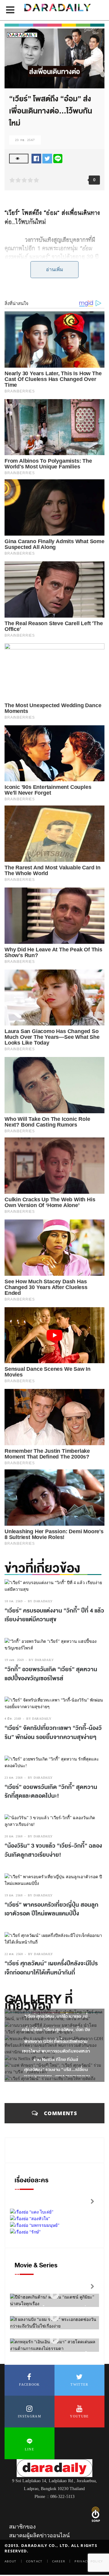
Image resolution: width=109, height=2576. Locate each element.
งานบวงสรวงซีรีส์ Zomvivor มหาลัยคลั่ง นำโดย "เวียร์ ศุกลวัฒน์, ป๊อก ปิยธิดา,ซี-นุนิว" (56, 2030)
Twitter (79, 2384)
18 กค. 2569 (14, 1601)
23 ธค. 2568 (14, 1778)
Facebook (29, 2384)
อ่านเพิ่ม (55, 269)
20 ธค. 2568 (14, 1836)
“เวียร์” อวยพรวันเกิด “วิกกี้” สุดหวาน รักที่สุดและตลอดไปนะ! (51, 1792)
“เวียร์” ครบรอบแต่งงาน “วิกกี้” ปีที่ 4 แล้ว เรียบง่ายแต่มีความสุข (54, 1615)
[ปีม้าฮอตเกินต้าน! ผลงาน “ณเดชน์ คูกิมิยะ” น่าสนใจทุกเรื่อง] (54, 2294)
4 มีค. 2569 (13, 1719)
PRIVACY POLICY (89, 2561)
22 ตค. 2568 (14, 1954)
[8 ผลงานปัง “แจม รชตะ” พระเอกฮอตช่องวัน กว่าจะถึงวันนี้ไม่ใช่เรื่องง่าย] (54, 2317)
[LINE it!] (58, 158)
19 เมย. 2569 (14, 1660)
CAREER (59, 2561)
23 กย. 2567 (25, 140)
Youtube (79, 2416)
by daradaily (40, 1601)
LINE (30, 2449)
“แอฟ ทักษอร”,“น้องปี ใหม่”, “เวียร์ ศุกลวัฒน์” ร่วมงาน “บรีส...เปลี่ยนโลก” (56, 2070)
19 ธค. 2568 (14, 1895)
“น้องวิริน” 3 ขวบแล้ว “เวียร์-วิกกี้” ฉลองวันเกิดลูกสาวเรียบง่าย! (53, 1850)
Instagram (30, 2416)
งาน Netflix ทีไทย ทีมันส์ (56, 2060)
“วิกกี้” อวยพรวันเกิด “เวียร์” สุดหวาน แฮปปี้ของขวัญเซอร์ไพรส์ (51, 1674)
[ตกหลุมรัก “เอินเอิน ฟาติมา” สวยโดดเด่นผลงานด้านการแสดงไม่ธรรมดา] (54, 2339)
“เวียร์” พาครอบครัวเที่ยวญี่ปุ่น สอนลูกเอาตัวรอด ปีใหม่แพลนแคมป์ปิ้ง (51, 1909)
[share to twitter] (47, 158)
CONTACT (34, 2561)
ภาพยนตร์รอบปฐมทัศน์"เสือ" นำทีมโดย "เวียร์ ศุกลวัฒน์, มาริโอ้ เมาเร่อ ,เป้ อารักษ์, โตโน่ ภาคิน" (56, 2016)
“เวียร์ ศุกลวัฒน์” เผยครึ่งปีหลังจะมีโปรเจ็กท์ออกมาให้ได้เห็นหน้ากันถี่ (51, 1968)
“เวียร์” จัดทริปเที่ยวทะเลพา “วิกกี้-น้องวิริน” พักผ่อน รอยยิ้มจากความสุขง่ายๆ (53, 1733)
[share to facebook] (36, 158)
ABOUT (11, 2561)
